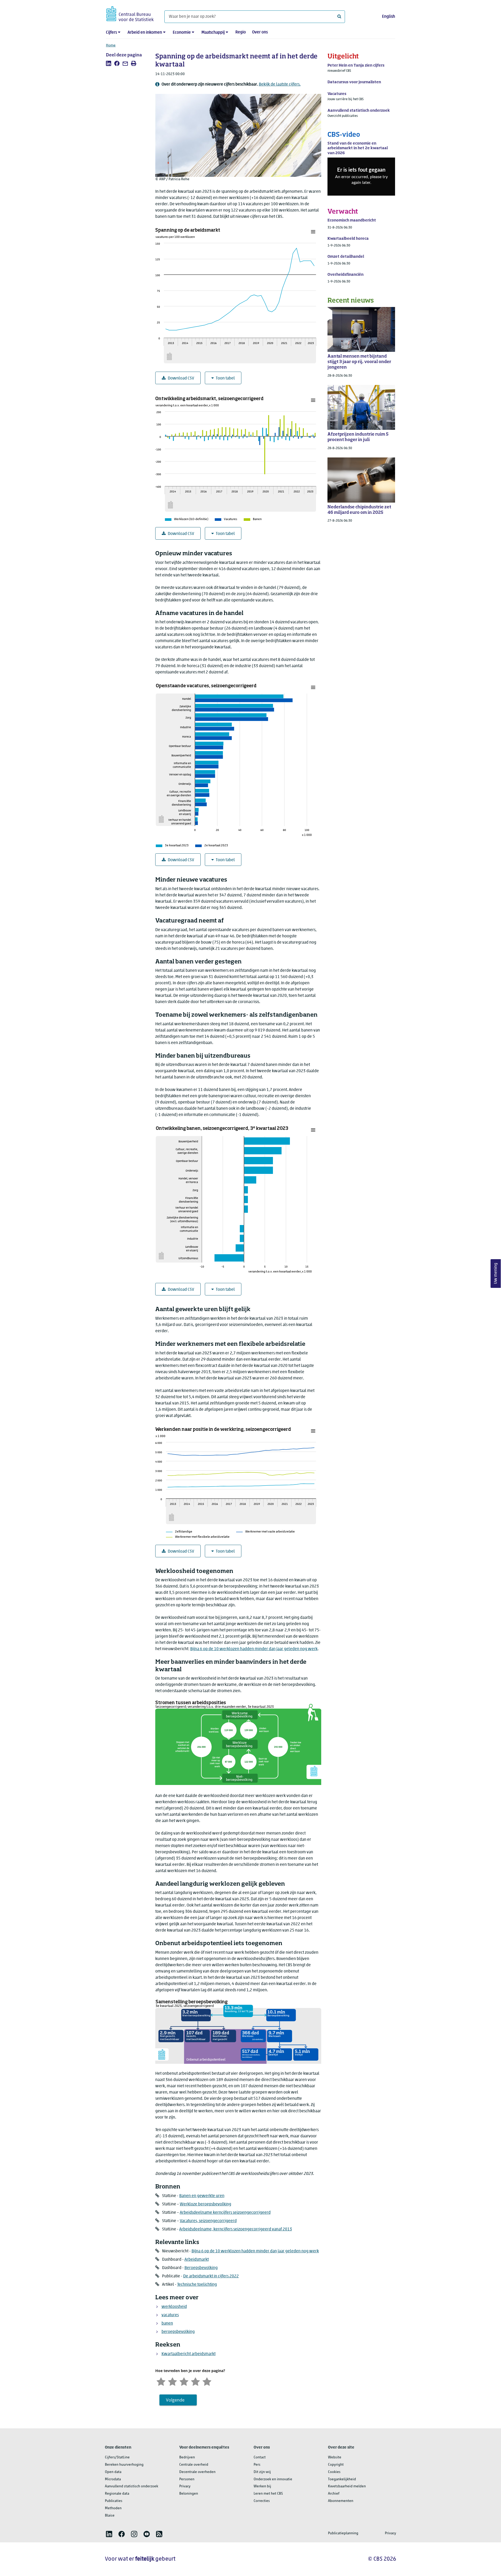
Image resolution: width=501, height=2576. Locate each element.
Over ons (260, 32)
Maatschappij (213, 33)
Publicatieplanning (343, 2533)
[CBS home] (130, 13)
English (389, 17)
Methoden (113, 2508)
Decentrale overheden (197, 2472)
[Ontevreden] (172, 2381)
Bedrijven (187, 2457)
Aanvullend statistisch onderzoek (132, 2486)
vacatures (170, 2315)
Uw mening (496, 1273)
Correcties (262, 2501)
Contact (260, 2457)
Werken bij (262, 2486)
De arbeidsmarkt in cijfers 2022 (211, 2276)
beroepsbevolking (178, 2332)
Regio (241, 32)
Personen (187, 2479)
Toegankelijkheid (342, 2479)
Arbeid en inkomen (145, 33)
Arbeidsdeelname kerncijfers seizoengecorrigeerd (225, 2213)
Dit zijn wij (262, 2472)
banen (167, 2324)
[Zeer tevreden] (207, 2381)
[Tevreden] (195, 2381)
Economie (182, 33)
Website (335, 2457)
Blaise (110, 2516)
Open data (113, 2472)
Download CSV (181, 378)
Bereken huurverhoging (124, 2465)
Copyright (336, 2465)
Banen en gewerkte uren (202, 2196)
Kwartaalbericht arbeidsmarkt (189, 2354)
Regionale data (117, 2494)
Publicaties (114, 2501)
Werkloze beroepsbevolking (205, 2204)
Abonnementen (341, 2501)
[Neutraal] (184, 2381)
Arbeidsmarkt (197, 2260)
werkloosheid (174, 2307)
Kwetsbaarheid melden (347, 2486)
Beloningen (189, 2494)
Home (111, 46)
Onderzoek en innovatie (273, 2479)
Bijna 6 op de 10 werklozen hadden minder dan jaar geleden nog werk (254, 1649)
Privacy (185, 2486)
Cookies (334, 2472)
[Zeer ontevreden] (161, 2381)
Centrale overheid (194, 2465)
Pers (257, 2465)
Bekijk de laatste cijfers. (280, 85)
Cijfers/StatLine (117, 2457)
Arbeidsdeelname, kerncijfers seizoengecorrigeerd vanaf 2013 (236, 2229)
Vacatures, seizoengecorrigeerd (208, 2221)
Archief (334, 2494)
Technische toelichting (197, 2285)
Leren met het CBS (268, 2494)
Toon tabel (225, 378)
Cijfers (111, 33)
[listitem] (109, 63)
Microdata (113, 2479)
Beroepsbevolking (201, 2268)
